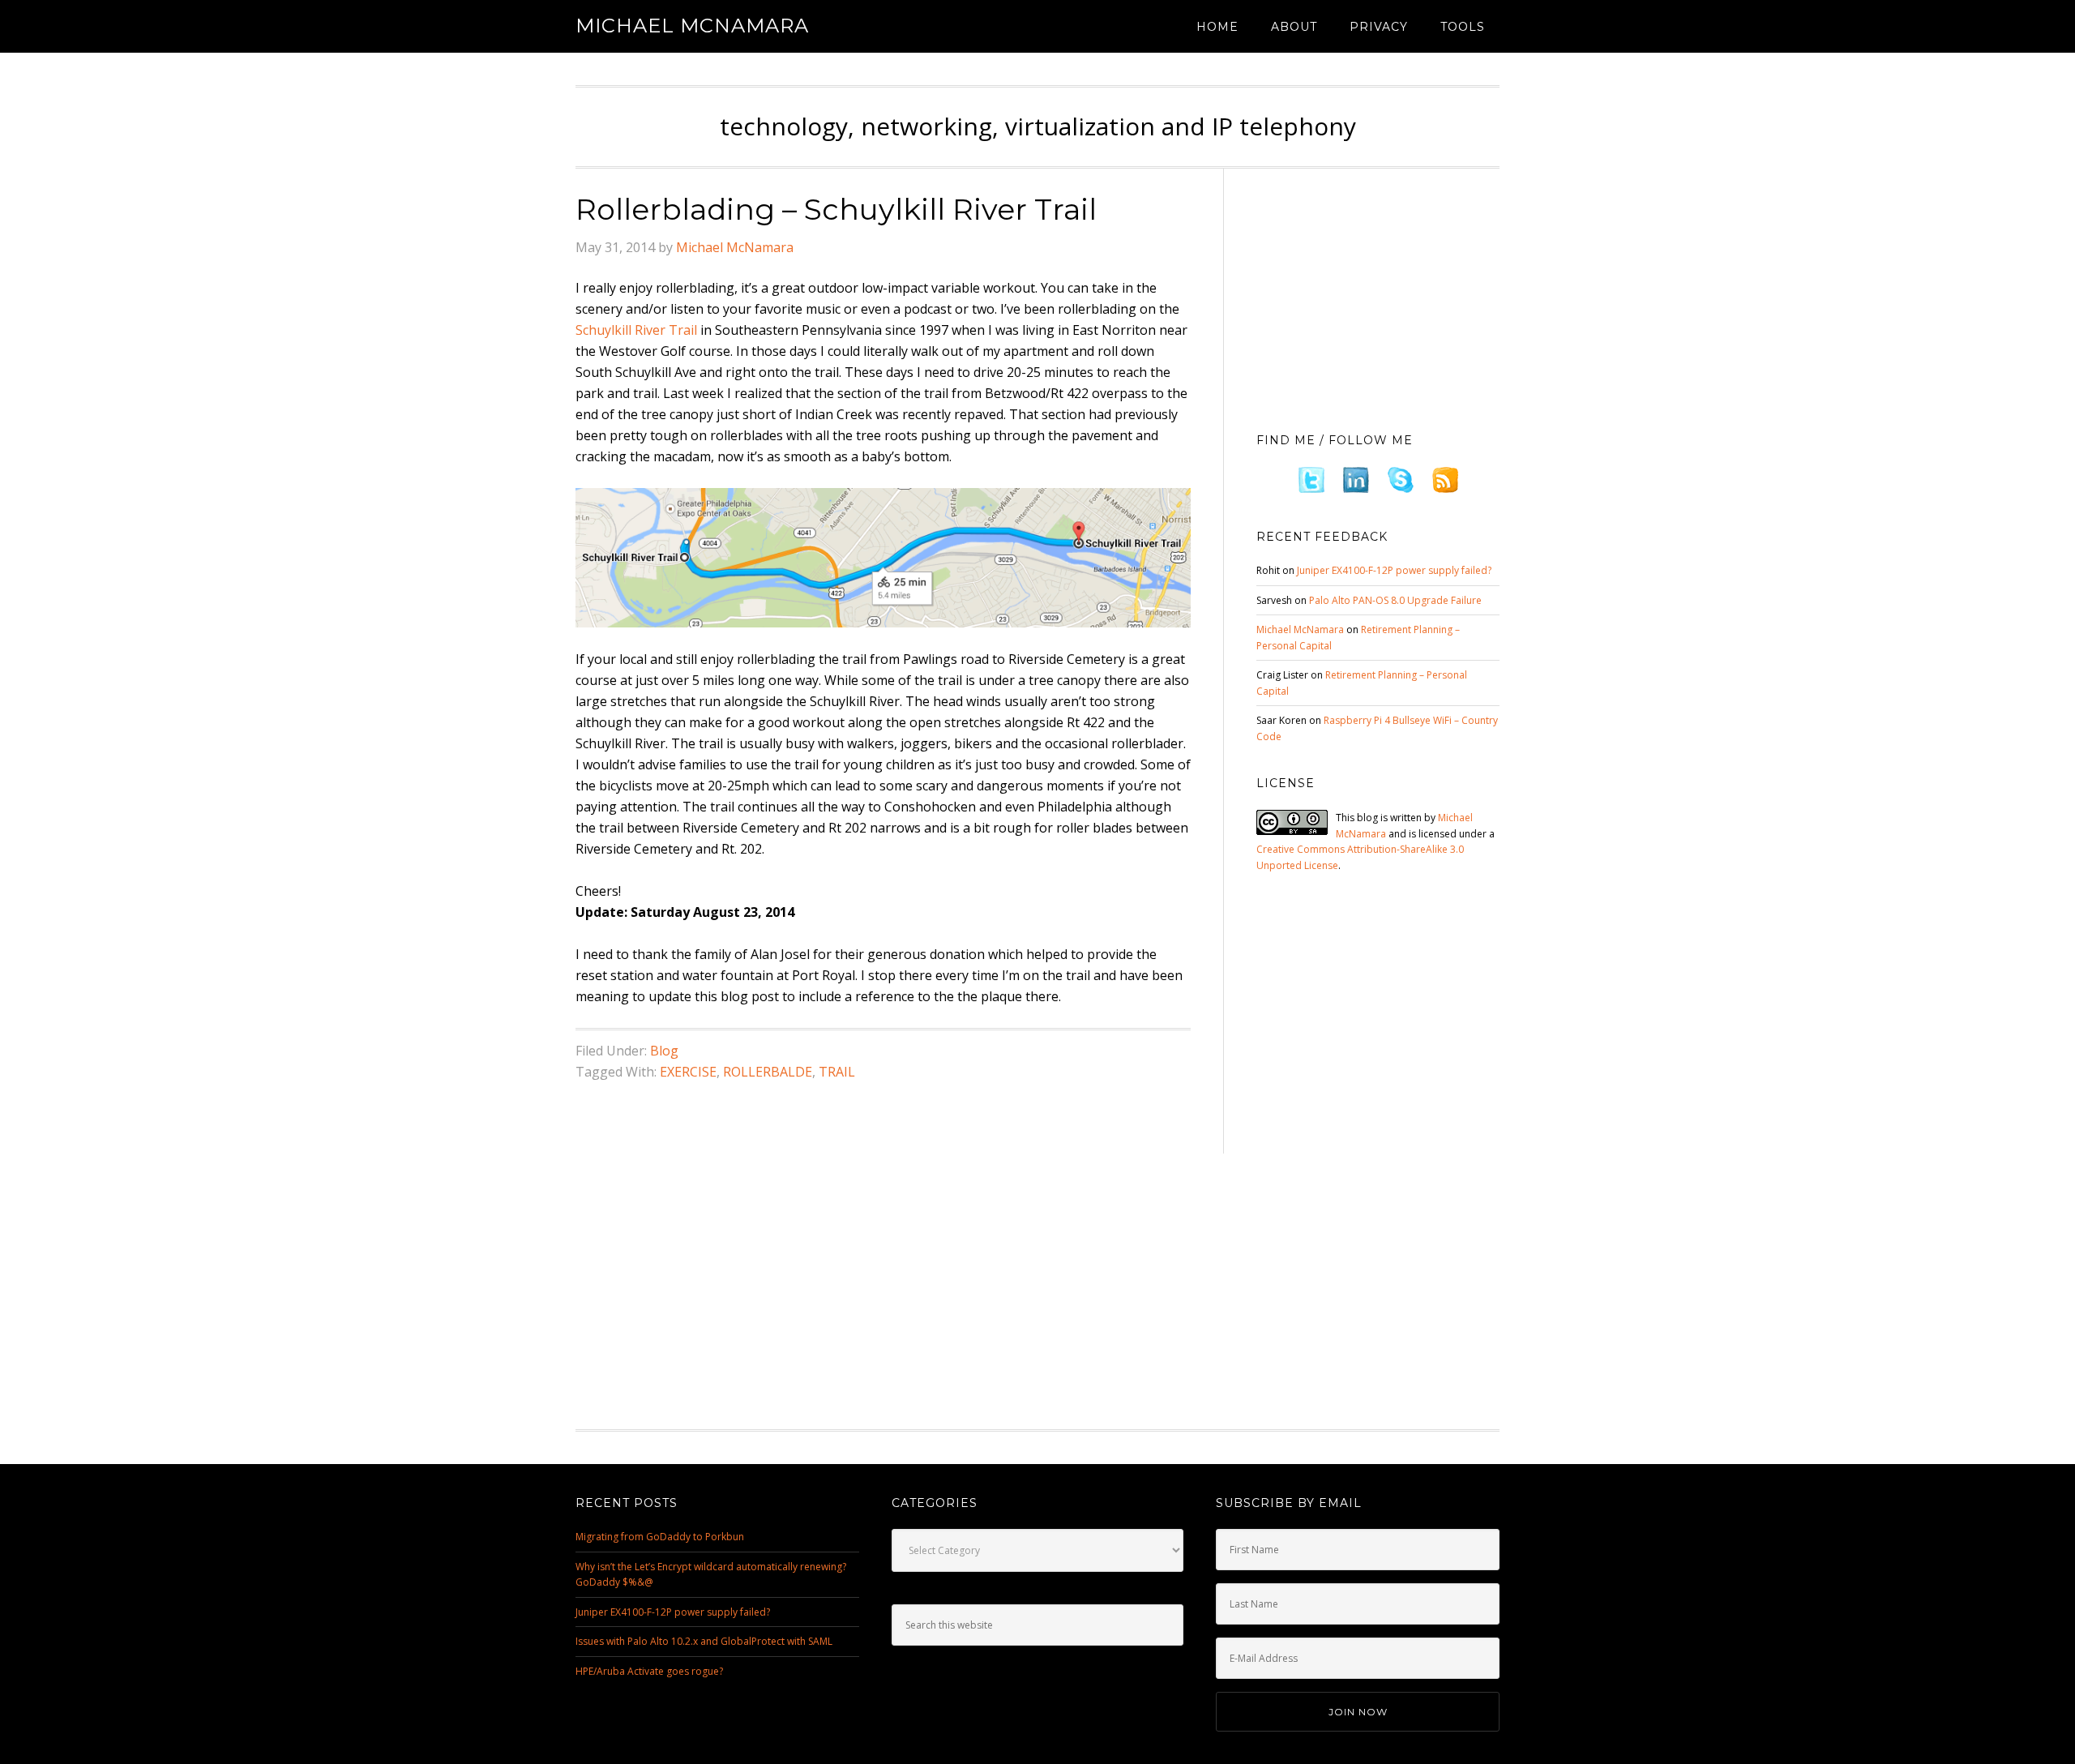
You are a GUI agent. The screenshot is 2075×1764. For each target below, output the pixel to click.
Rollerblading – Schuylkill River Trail (836, 209)
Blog (664, 1051)
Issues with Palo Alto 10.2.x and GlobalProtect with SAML (704, 1641)
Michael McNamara (692, 26)
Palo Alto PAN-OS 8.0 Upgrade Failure (1395, 600)
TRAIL (837, 1072)
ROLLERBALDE (768, 1072)
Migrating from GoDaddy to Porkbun (660, 1537)
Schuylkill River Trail (636, 330)
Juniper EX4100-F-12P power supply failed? (1394, 570)
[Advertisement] (1378, 296)
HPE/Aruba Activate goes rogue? (649, 1671)
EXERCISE (688, 1072)
